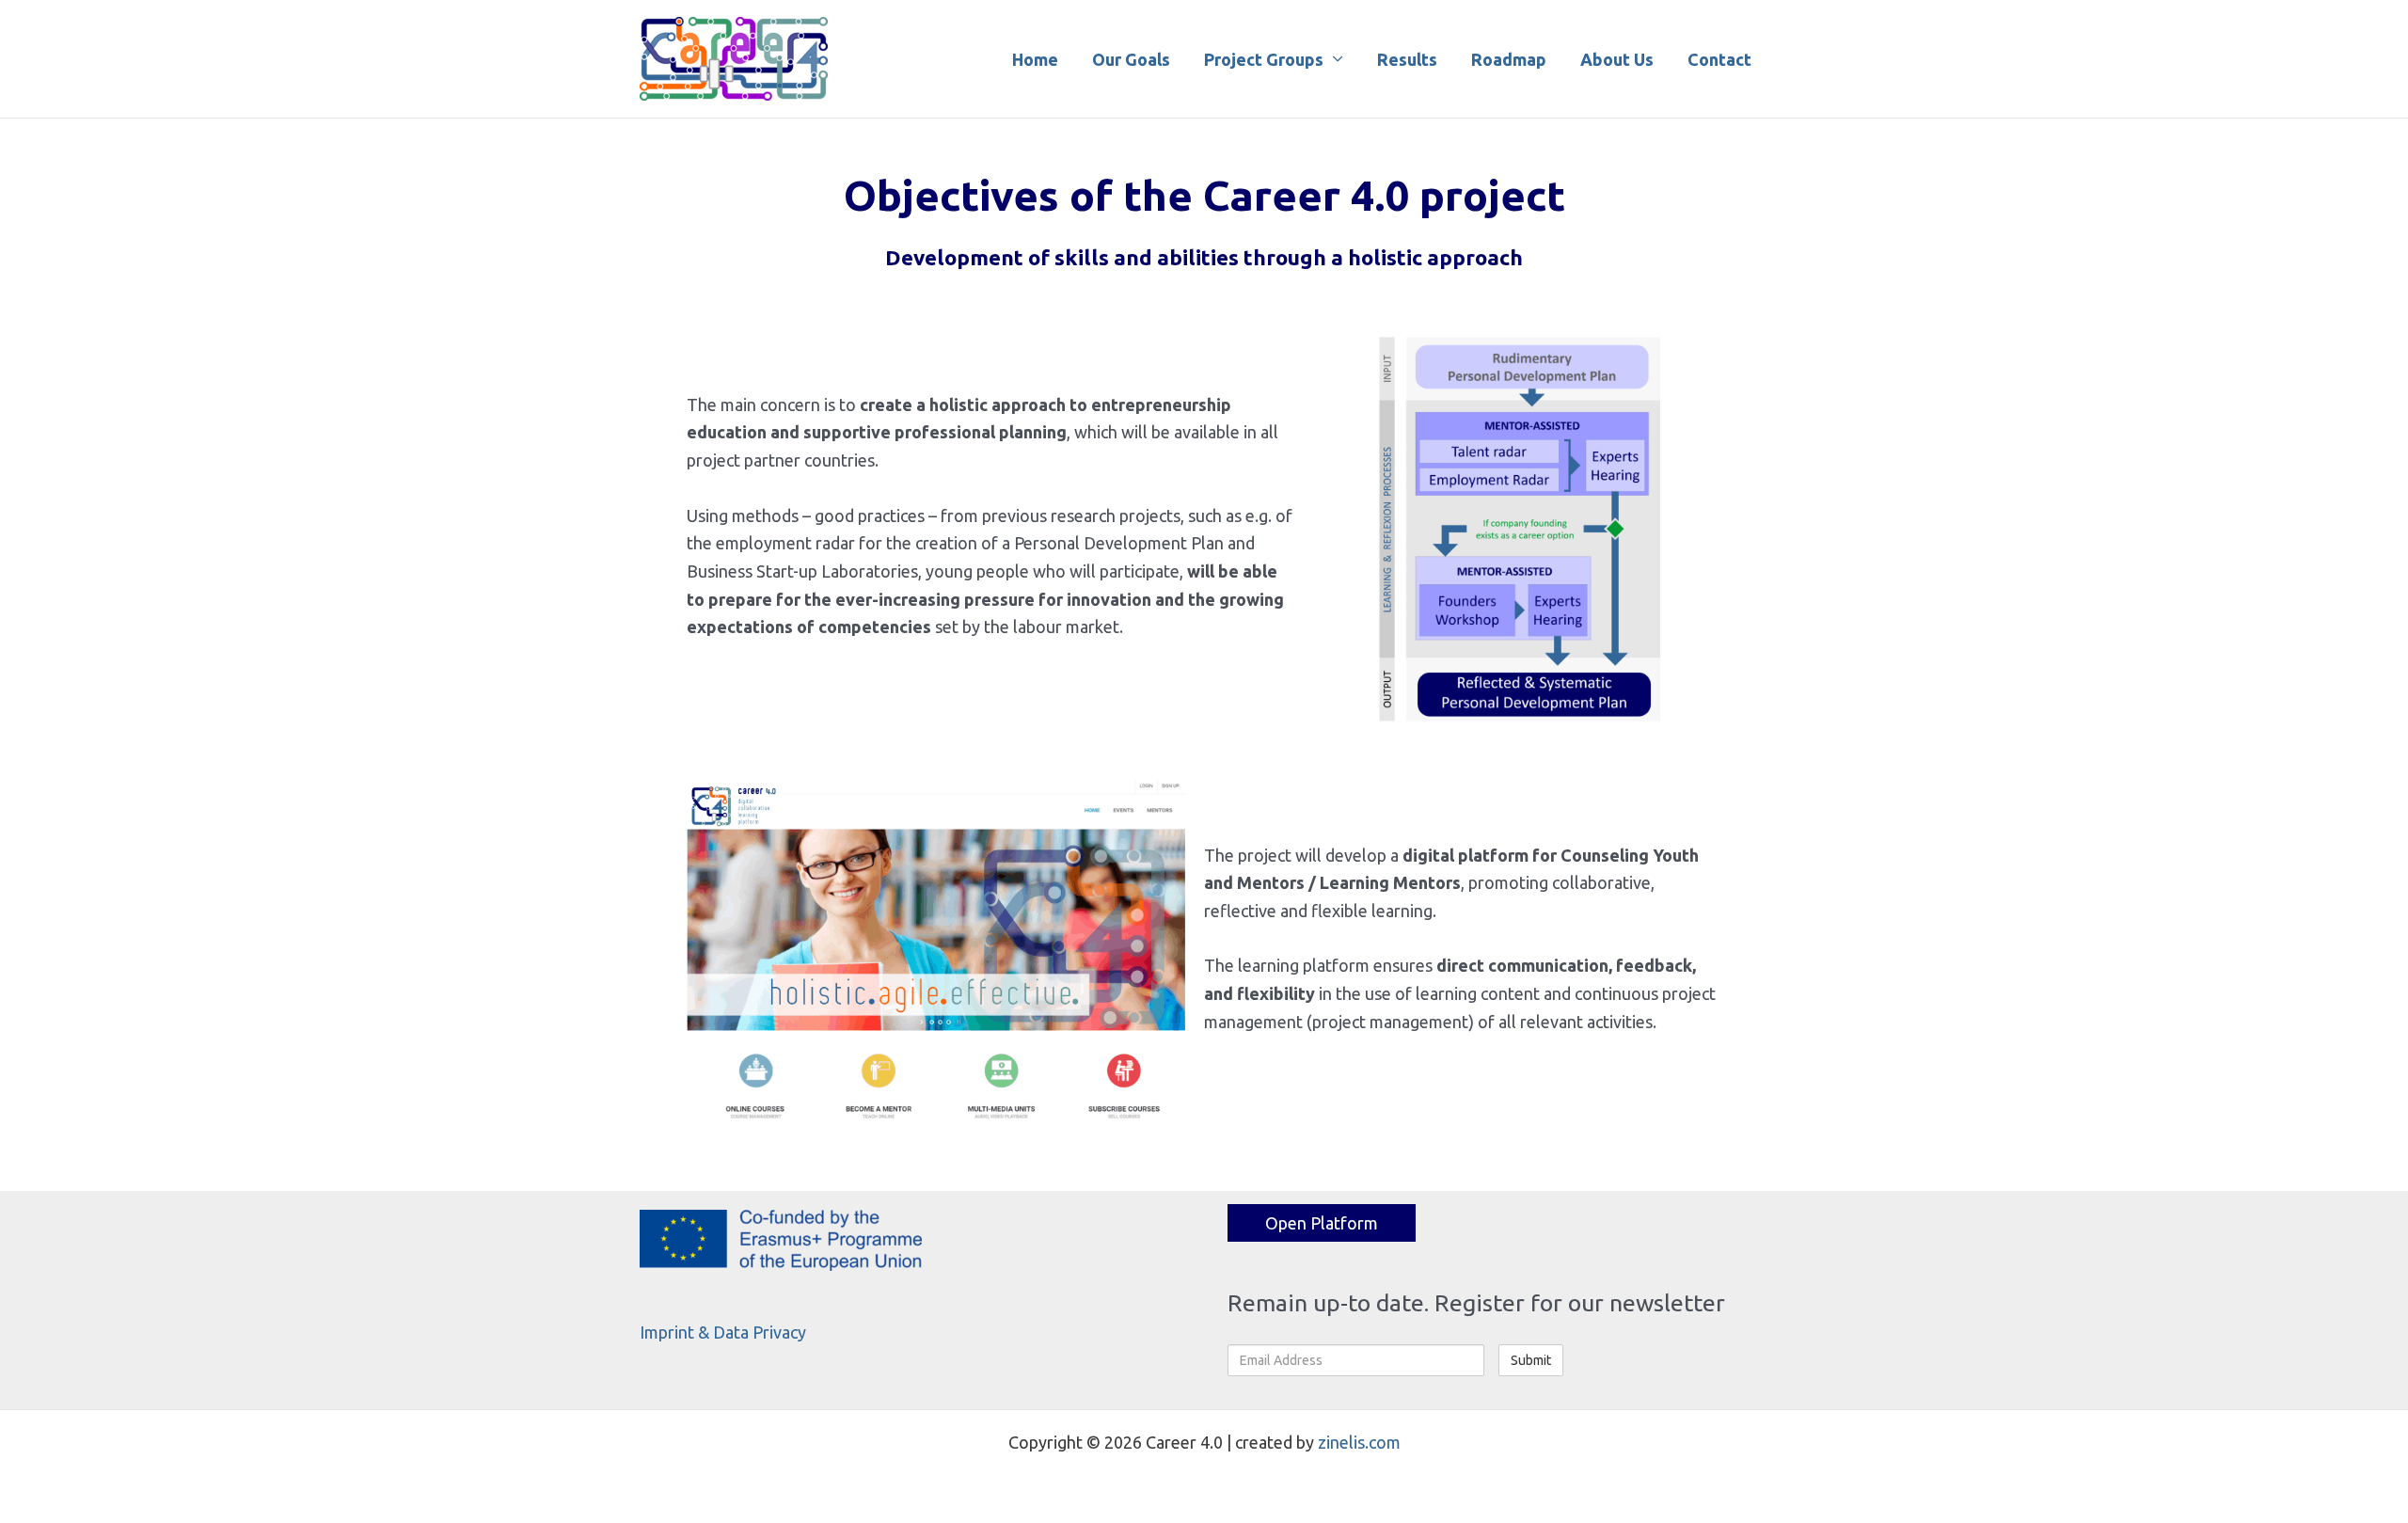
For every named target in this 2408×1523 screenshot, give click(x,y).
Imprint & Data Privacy (723, 1332)
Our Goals (1131, 59)
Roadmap (1509, 59)
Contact (1719, 59)
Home (1035, 59)
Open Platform (1322, 1223)
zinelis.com (1359, 1442)
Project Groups (1264, 59)
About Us (1617, 59)
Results (1407, 59)
